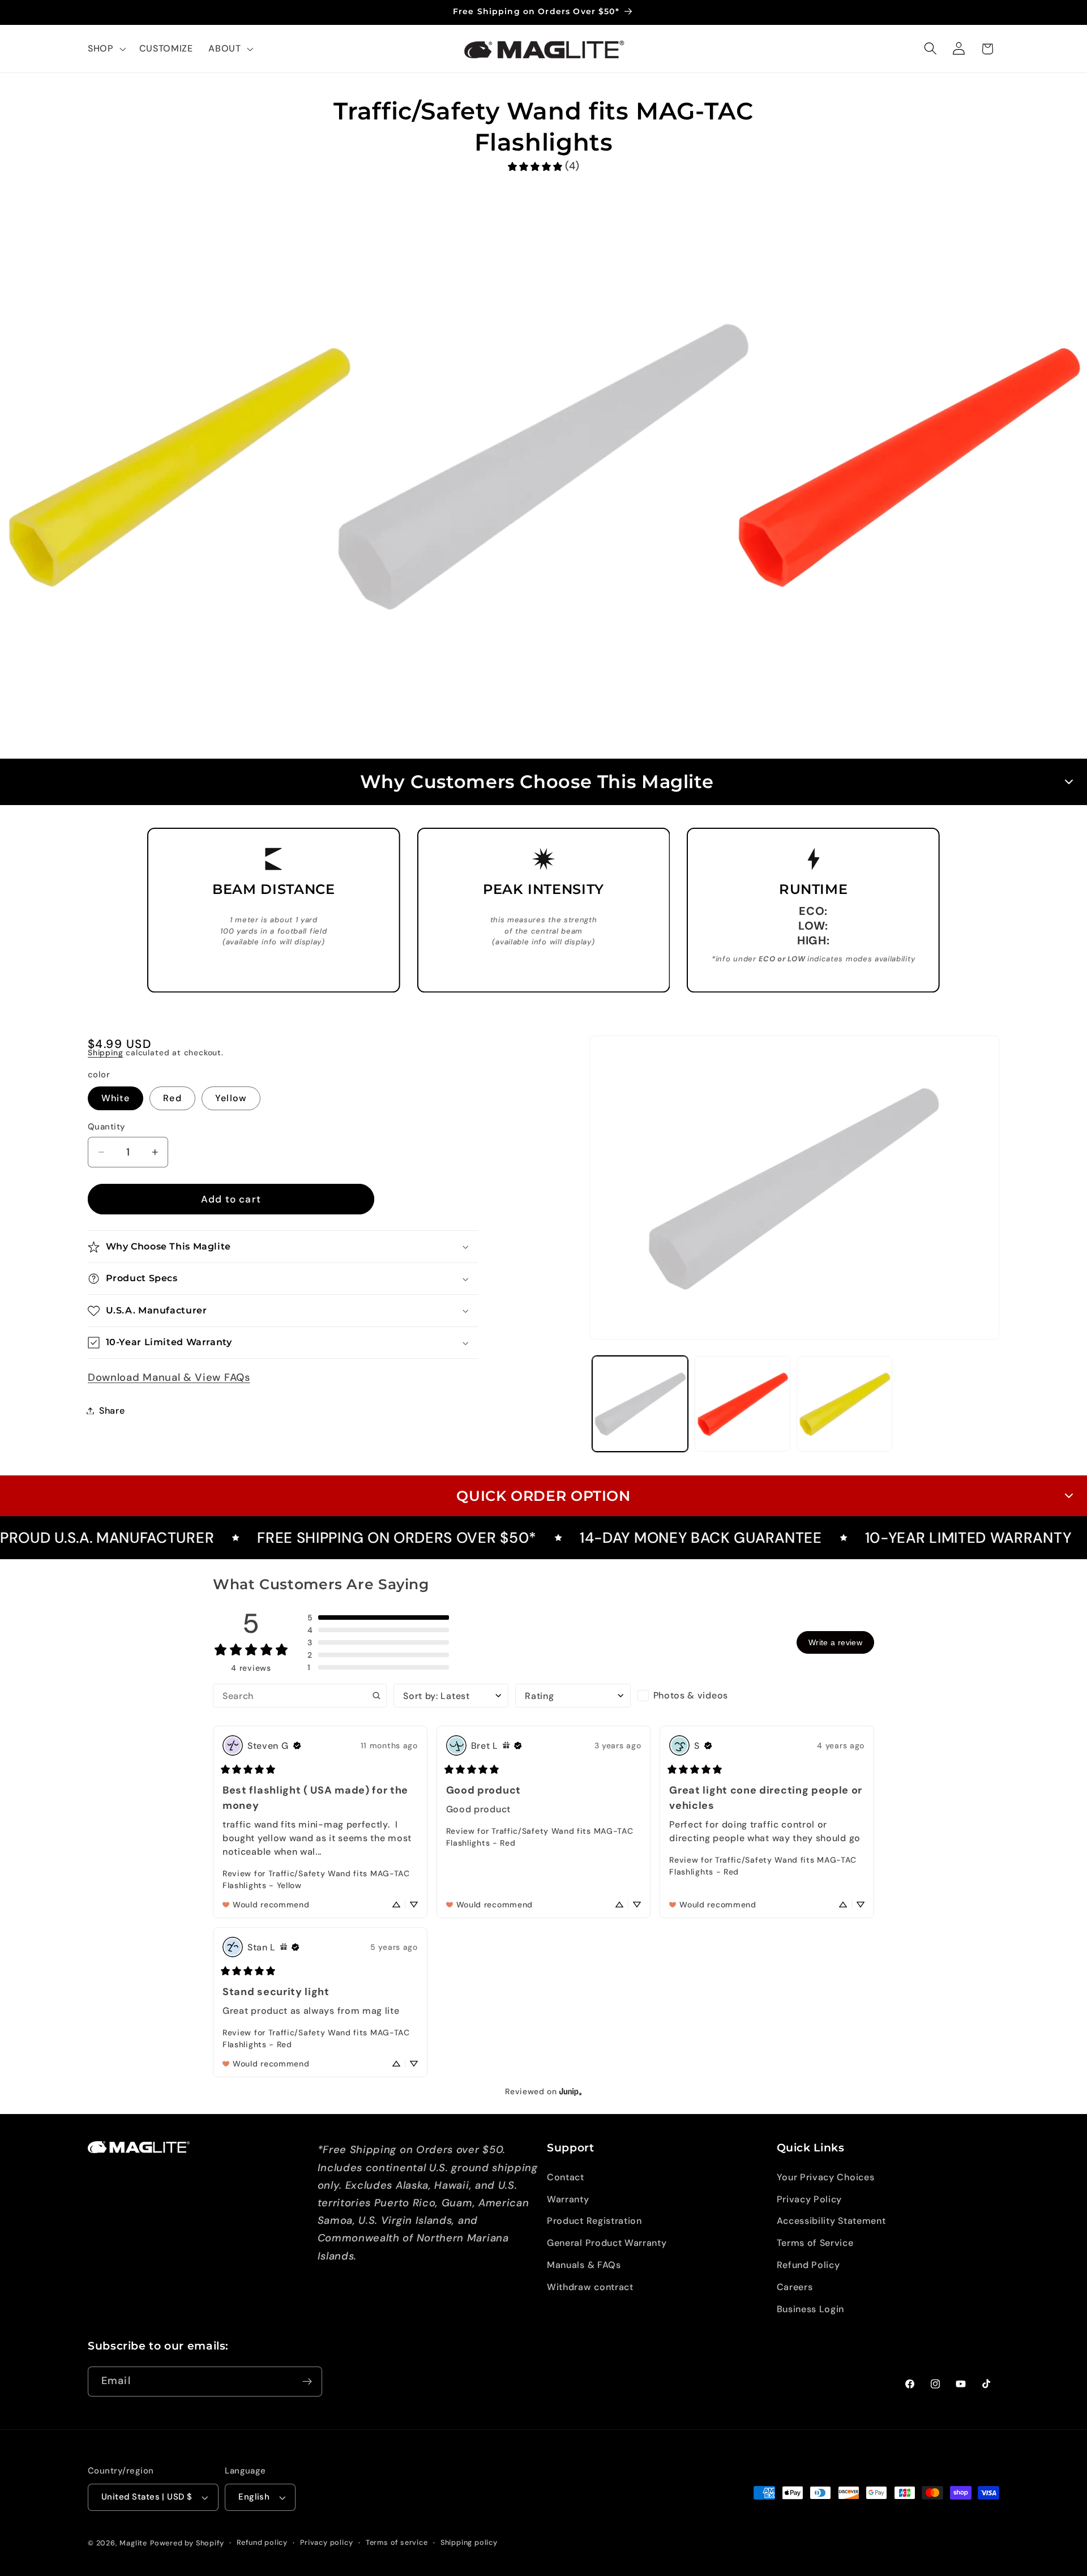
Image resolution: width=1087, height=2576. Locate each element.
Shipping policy (469, 2542)
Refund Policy (808, 2265)
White (115, 1098)
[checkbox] (695, 1696)
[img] (297, 1745)
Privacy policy (326, 2542)
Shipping (105, 1052)
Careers (795, 2287)
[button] (106, 49)
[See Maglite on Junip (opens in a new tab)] (571, 2091)
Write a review (835, 1642)
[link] (543, 166)
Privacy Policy (810, 2199)
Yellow (231, 1098)
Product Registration (594, 2221)
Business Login (811, 2309)
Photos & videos (691, 1695)
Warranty (568, 2199)
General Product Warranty (607, 2243)
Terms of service (397, 2542)
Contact (566, 2177)
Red (172, 1098)
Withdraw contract (590, 2287)
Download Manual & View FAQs (169, 1377)
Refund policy (262, 2542)
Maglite (133, 2543)
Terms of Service (815, 2243)
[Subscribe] (307, 2382)
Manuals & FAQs (584, 2265)
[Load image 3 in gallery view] (844, 1404)
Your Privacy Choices (826, 2177)
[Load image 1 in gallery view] (640, 1404)
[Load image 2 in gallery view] (743, 1404)
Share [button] (112, 1411)
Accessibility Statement (831, 2221)
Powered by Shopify (187, 2543)
